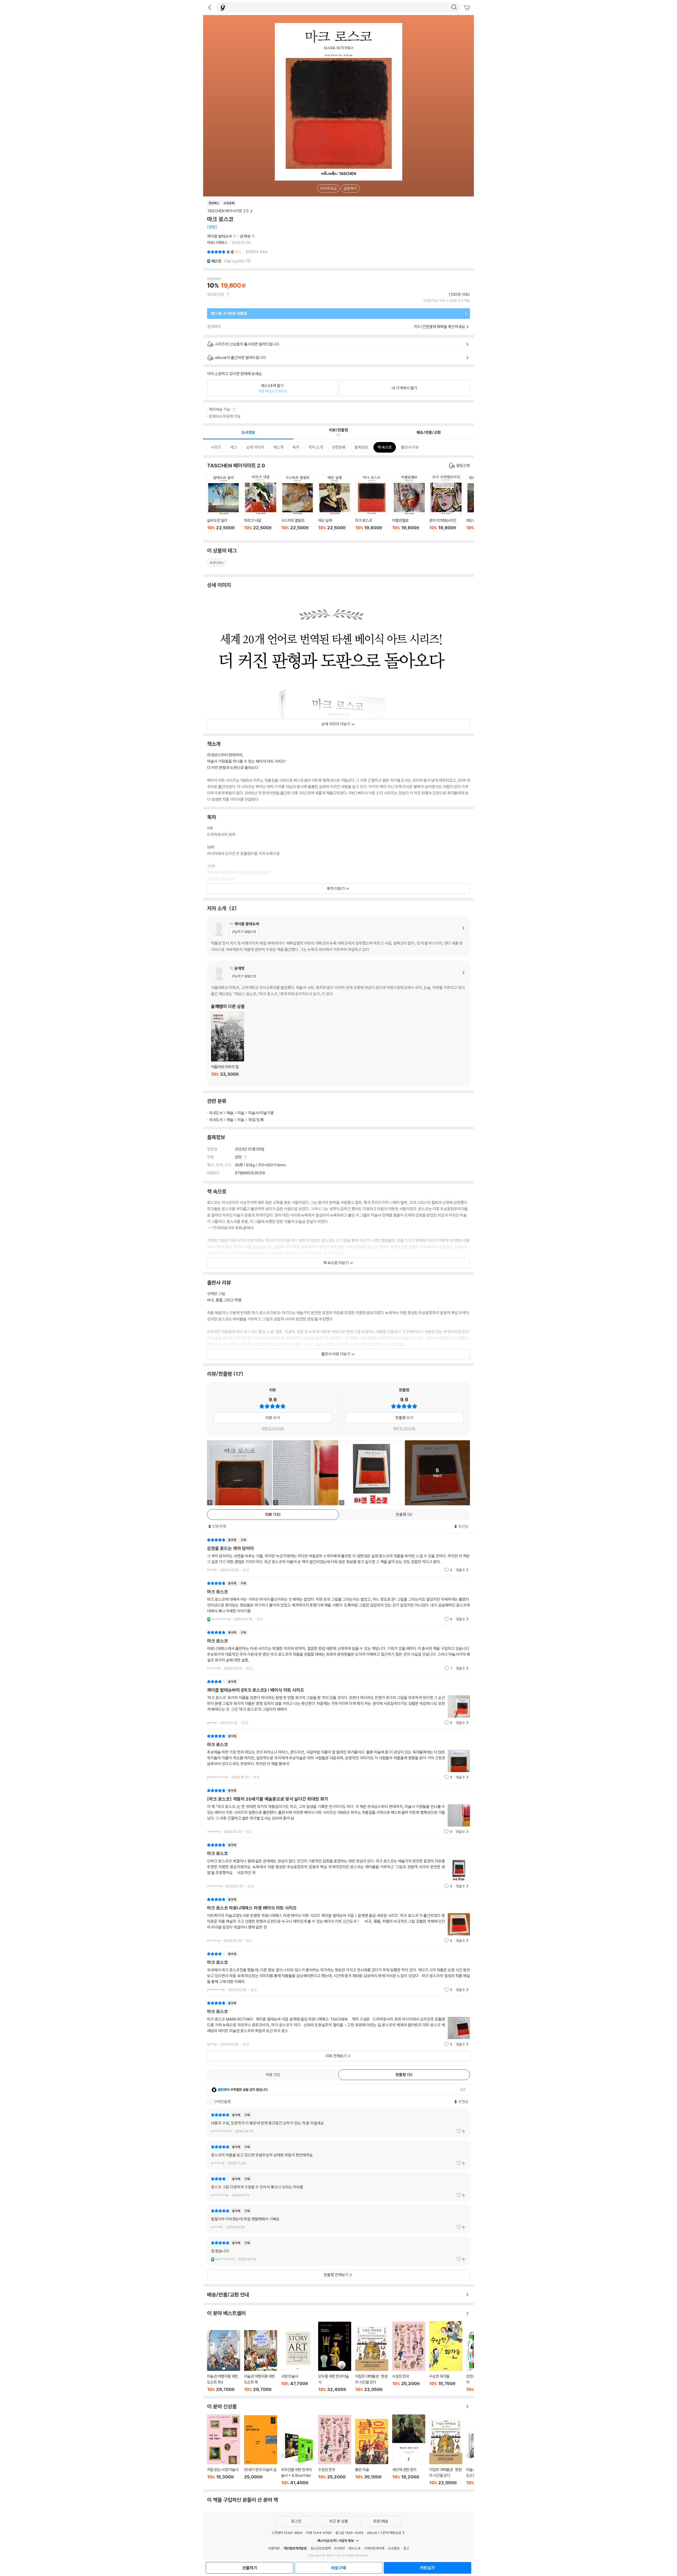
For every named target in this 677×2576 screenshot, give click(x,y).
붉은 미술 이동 (372, 2452)
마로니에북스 (217, 243)
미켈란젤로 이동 (409, 505)
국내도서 (216, 1113)
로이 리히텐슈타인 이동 (446, 505)
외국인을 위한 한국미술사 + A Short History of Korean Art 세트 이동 (298, 2458)
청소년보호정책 (321, 2548)
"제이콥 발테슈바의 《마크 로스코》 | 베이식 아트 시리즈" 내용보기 (338, 1702)
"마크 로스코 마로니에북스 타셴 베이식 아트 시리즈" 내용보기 (338, 1920)
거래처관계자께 (374, 2548)
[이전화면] (210, 7)
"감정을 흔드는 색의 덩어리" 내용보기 (338, 1555)
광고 (406, 2548)
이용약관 (274, 2548)
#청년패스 (217, 563)
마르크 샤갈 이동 (261, 505)
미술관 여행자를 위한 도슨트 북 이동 (261, 2361)
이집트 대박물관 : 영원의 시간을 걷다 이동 (372, 2359)
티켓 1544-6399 (319, 2533)
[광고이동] (454, 7)
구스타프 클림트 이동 (298, 505)
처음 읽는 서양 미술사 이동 (224, 2450)
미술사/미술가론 (261, 1113)
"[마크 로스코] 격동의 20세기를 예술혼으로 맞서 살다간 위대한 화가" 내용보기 (338, 1811)
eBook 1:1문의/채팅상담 (384, 2533)
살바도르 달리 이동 (224, 505)
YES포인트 (216, 294)
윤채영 (245, 236)
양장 (239, 1157)
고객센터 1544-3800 (287, 2533)
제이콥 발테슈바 (219, 236)
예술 (230, 1113)
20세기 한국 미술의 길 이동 (261, 2450)
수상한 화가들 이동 (446, 2357)
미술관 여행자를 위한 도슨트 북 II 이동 (224, 2361)
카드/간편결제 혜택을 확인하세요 (440, 327)
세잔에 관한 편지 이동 (409, 2450)
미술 (241, 1113)
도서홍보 (394, 2548)
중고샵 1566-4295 (349, 2533)
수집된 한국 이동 (409, 2357)
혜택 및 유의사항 (273, 1428)
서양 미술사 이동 (298, 2358)
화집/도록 (256, 1120)
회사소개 (354, 2548)
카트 (467, 8)
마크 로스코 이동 (372, 505)
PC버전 (340, 2548)
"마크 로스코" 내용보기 (338, 1601)
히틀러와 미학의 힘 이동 (228, 1047)
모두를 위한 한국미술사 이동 (335, 2357)
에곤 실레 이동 (335, 505)
